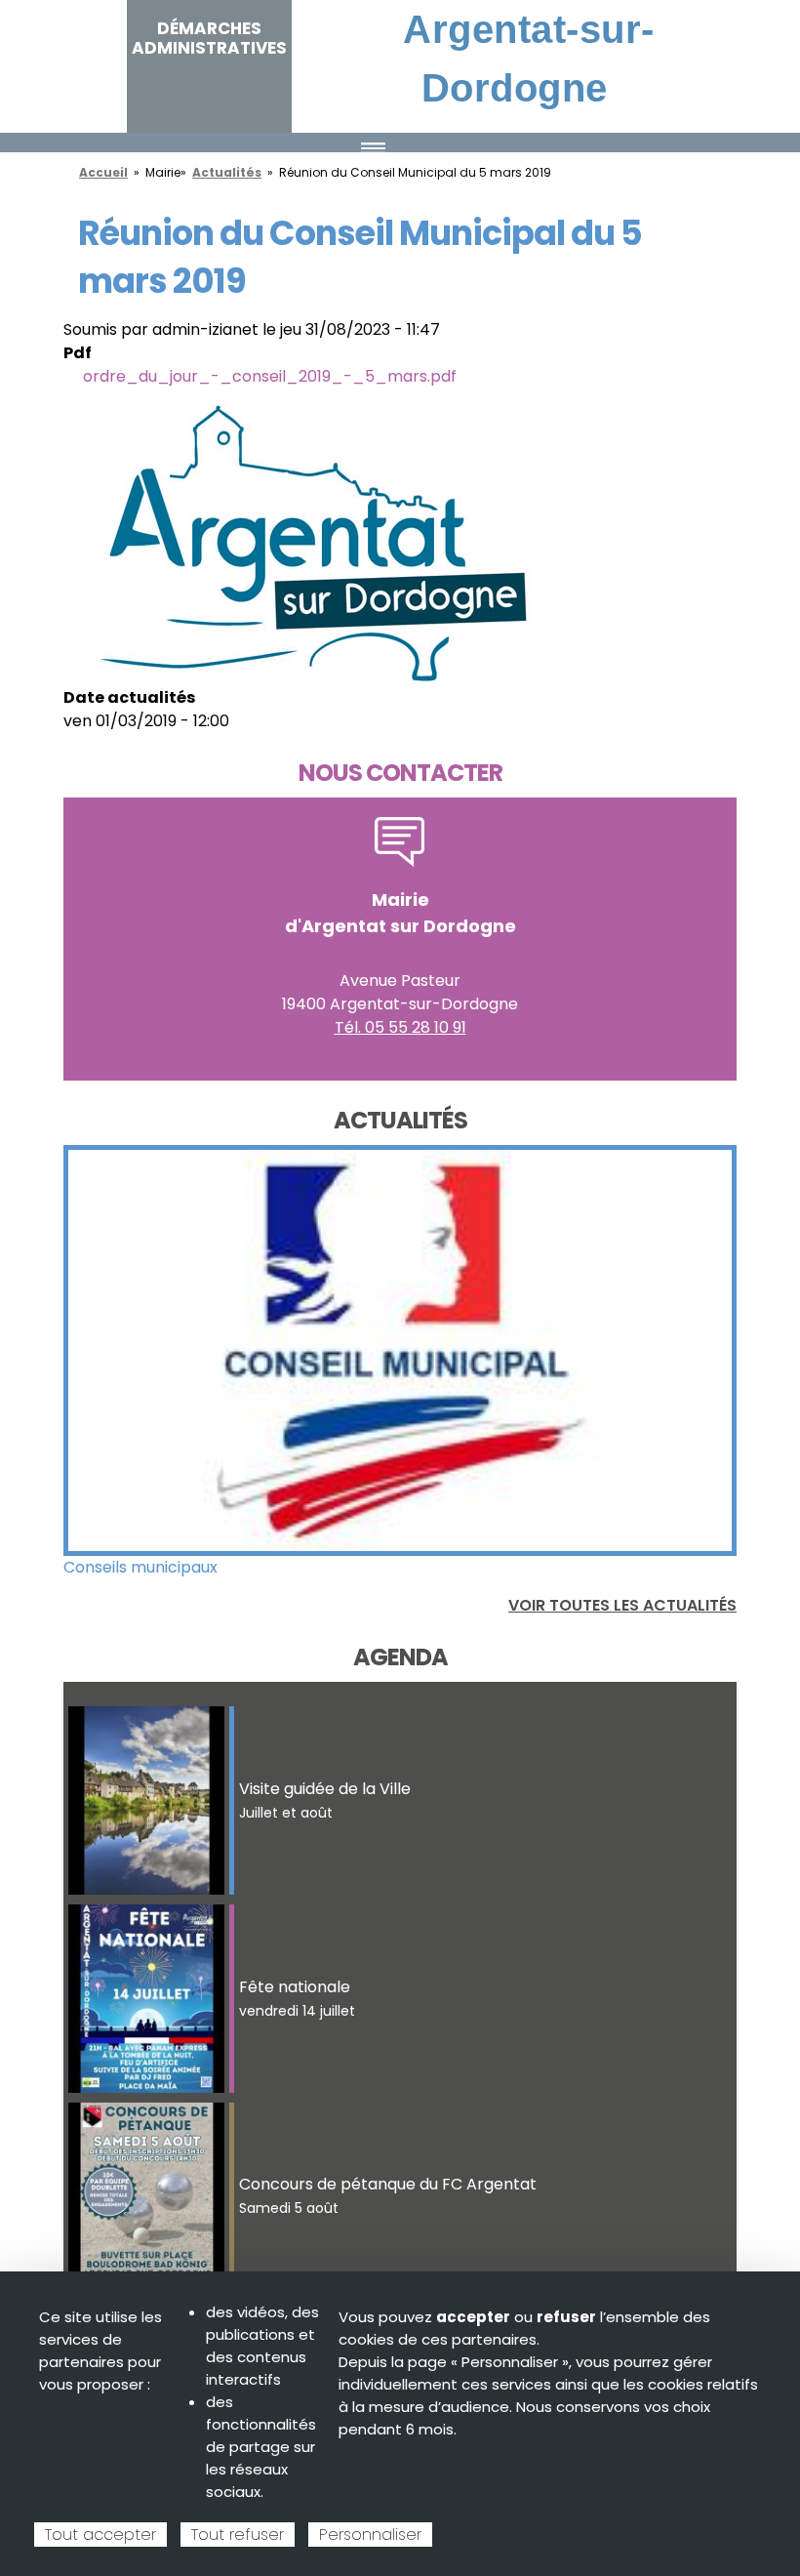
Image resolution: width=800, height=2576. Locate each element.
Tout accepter (100, 2535)
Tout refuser (238, 2535)
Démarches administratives (209, 38)
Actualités (227, 172)
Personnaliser (370, 2535)
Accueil (103, 172)
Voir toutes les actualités (622, 1605)
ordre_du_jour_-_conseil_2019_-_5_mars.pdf (270, 376)
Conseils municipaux (140, 1567)
